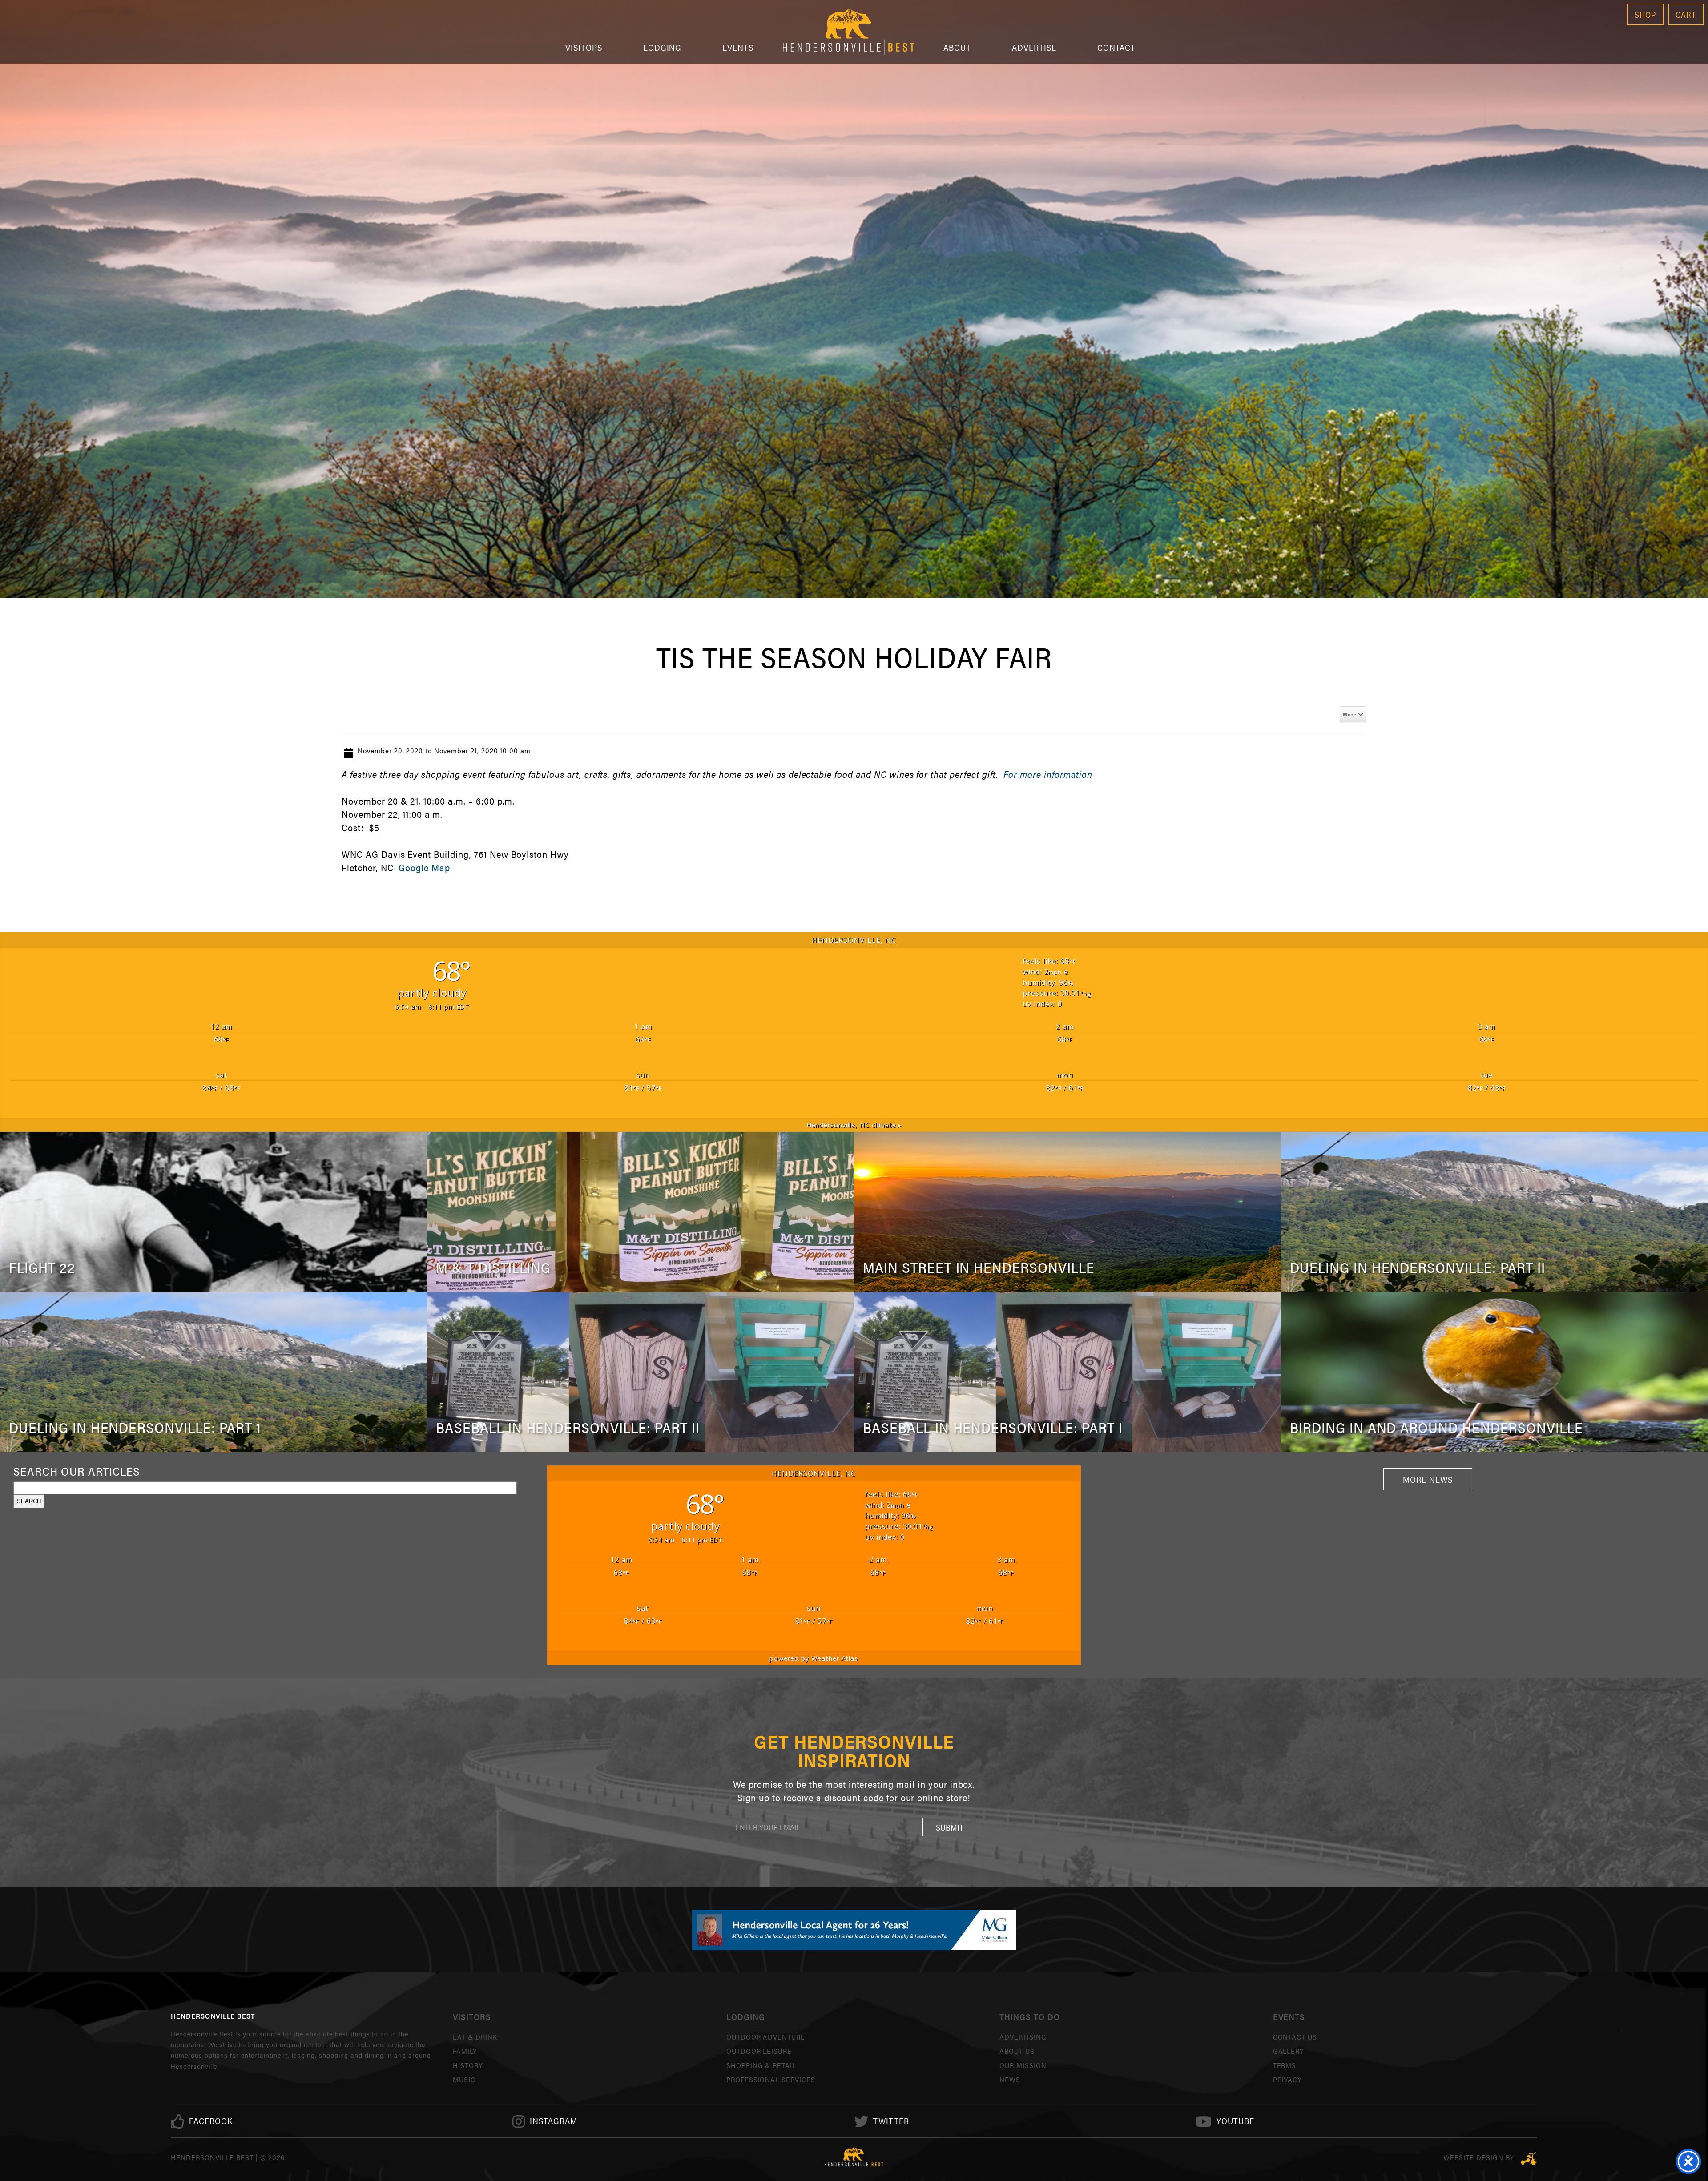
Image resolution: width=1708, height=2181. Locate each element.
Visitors (584, 47)
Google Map (423, 867)
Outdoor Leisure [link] (759, 2051)
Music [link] (464, 2079)
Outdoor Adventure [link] (766, 2037)
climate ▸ (854, 1125)
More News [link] (1428, 1479)
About (957, 47)
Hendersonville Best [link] (848, 32)
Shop (1645, 14)
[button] (950, 1827)
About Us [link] (1017, 2051)
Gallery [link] (1289, 2051)
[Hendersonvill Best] (854, 2157)
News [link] (1010, 2079)
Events (738, 47)
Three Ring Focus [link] (1529, 2159)
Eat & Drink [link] (475, 2037)
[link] (211, 2121)
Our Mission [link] (1023, 2065)
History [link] (468, 2065)
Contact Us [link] (1295, 2037)
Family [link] (465, 2051)
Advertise (1034, 47)
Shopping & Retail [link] (761, 2065)
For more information (1048, 774)
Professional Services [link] (771, 2079)
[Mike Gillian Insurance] (854, 1930)
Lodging (663, 47)
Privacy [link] (1287, 2079)
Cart (1686, 14)
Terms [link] (1285, 2065)
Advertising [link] (1023, 2037)
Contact (1117, 47)
